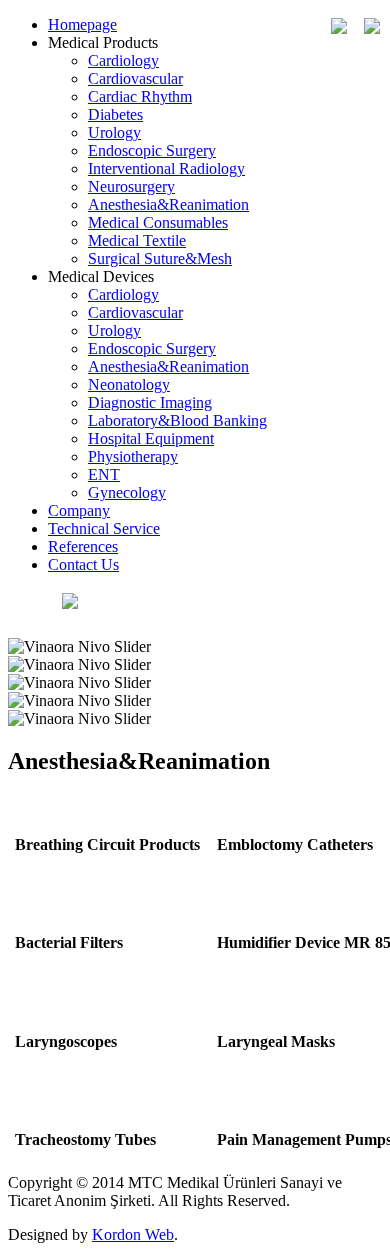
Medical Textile (137, 240)
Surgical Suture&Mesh (160, 258)
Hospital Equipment (151, 438)
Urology (114, 132)
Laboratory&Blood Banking (177, 420)
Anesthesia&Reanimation (168, 204)
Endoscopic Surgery (152, 150)
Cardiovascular (135, 78)
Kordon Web (133, 1234)
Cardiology (123, 60)
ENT (104, 474)
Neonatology (129, 384)
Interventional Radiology (166, 168)
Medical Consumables (158, 222)
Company (79, 510)
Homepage (82, 24)
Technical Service (104, 528)
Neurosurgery (131, 186)
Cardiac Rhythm (140, 96)
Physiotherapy (133, 456)
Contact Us (83, 564)
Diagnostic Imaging (150, 402)
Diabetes (115, 114)
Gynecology (127, 492)
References (83, 546)
